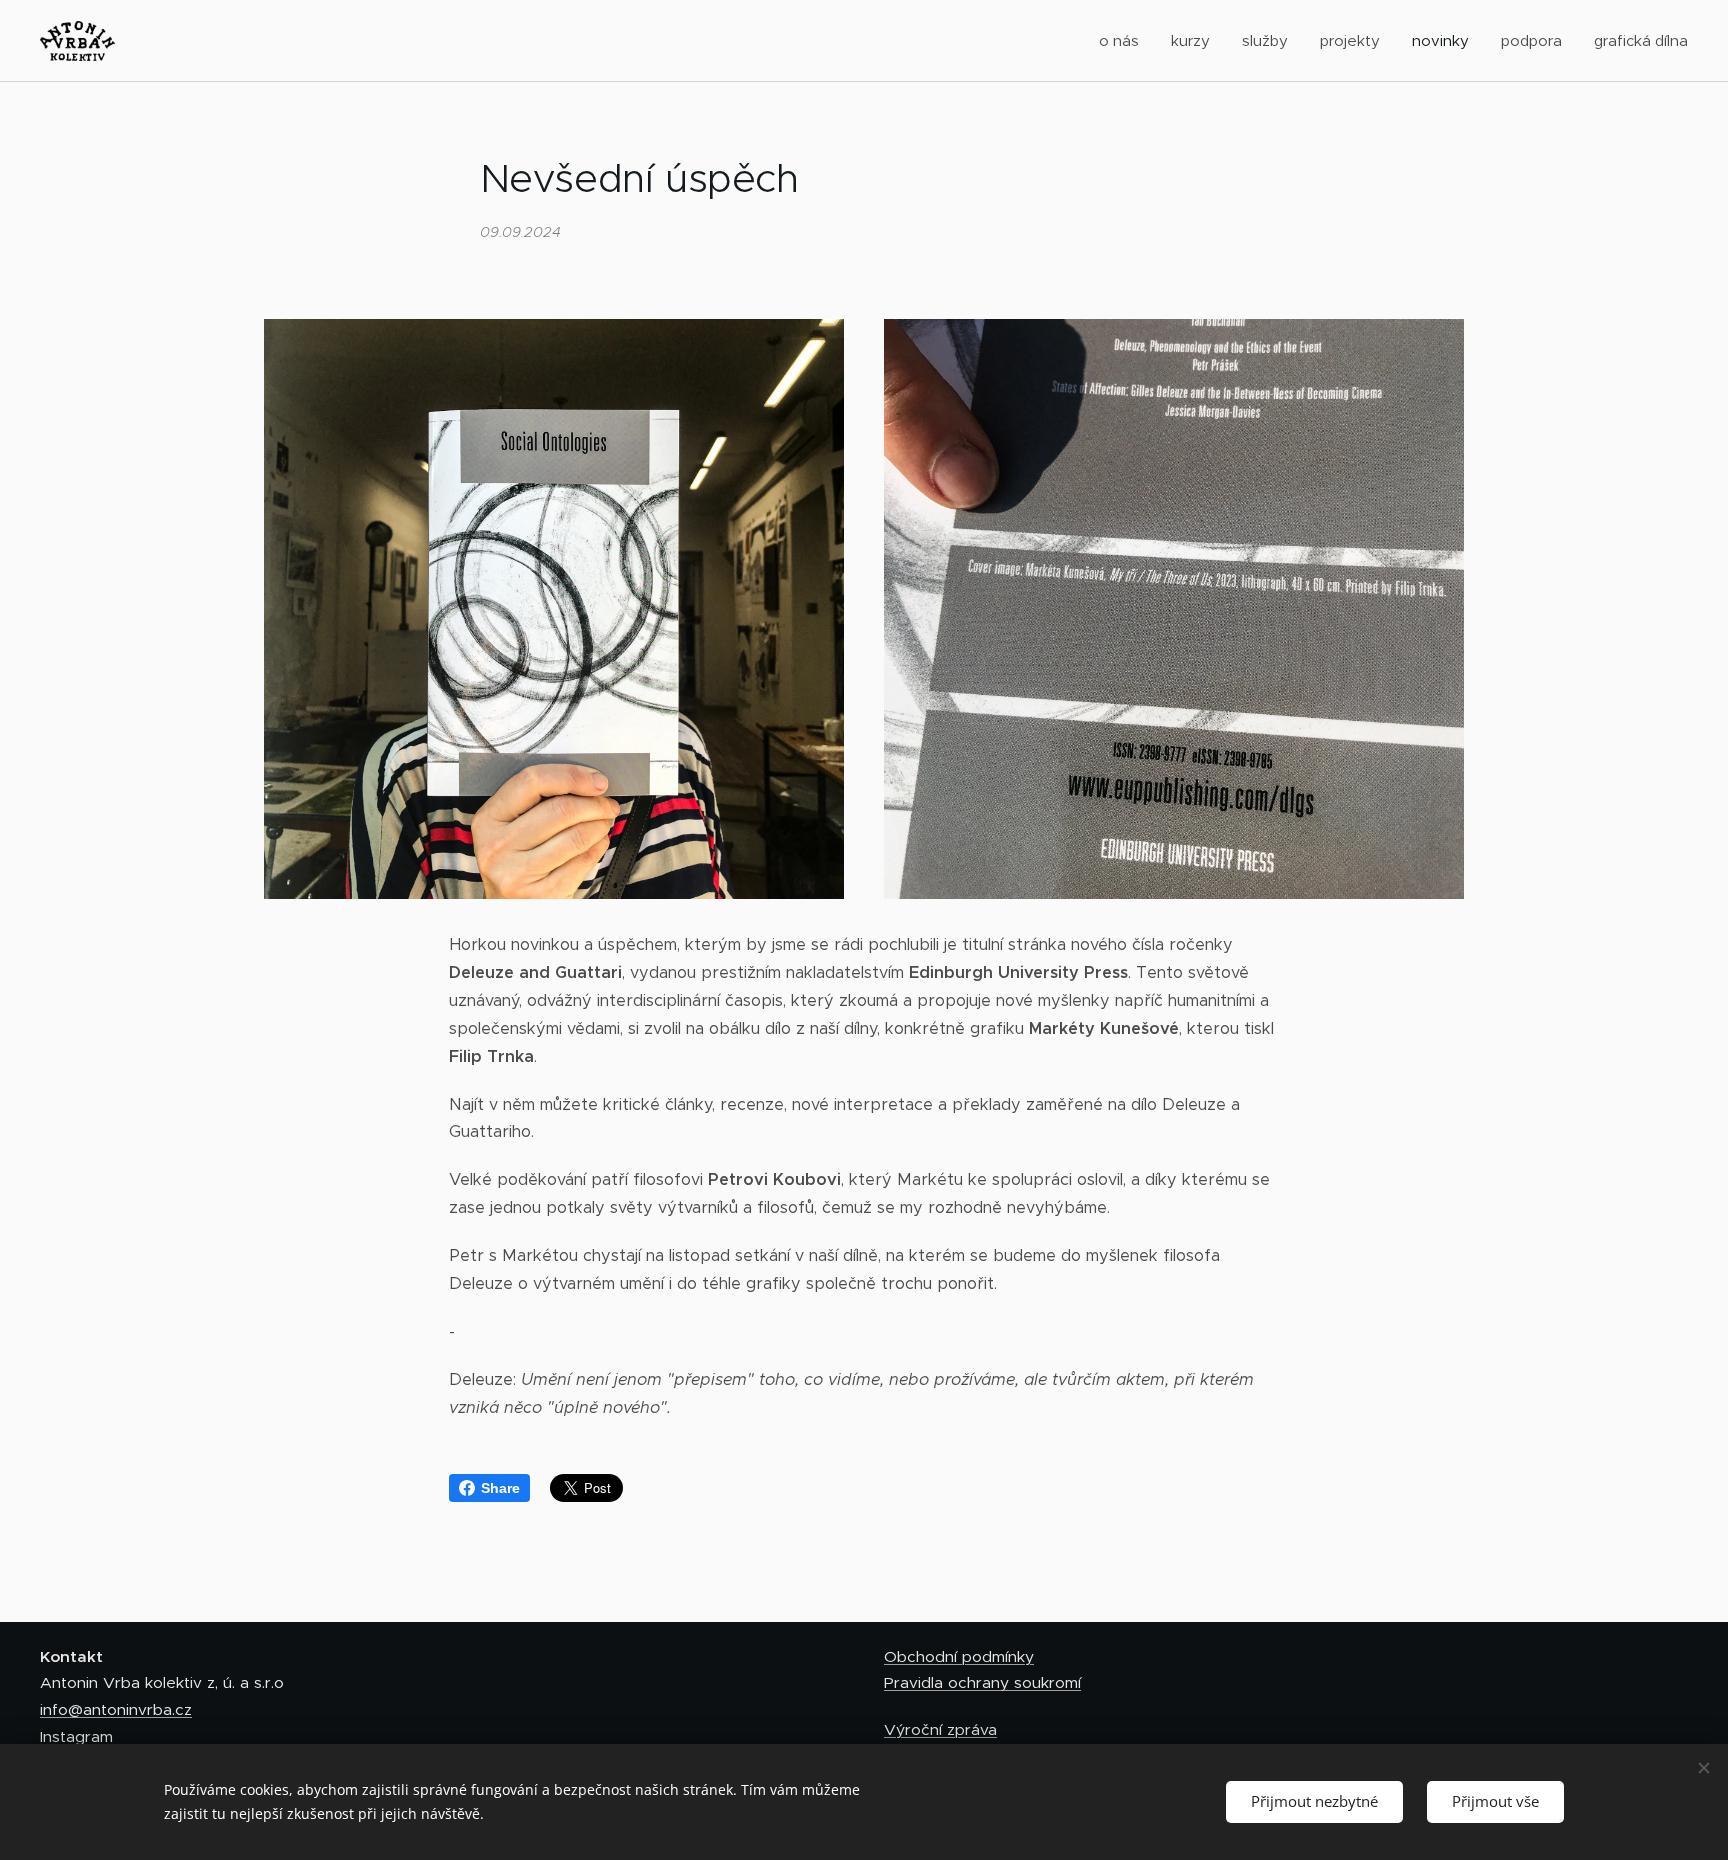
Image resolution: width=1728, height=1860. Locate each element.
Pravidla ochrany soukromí (982, 1682)
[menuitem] (1124, 41)
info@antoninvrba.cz (116, 1709)
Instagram (76, 1736)
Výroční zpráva (940, 1729)
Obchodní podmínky (959, 1656)
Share (500, 1488)
